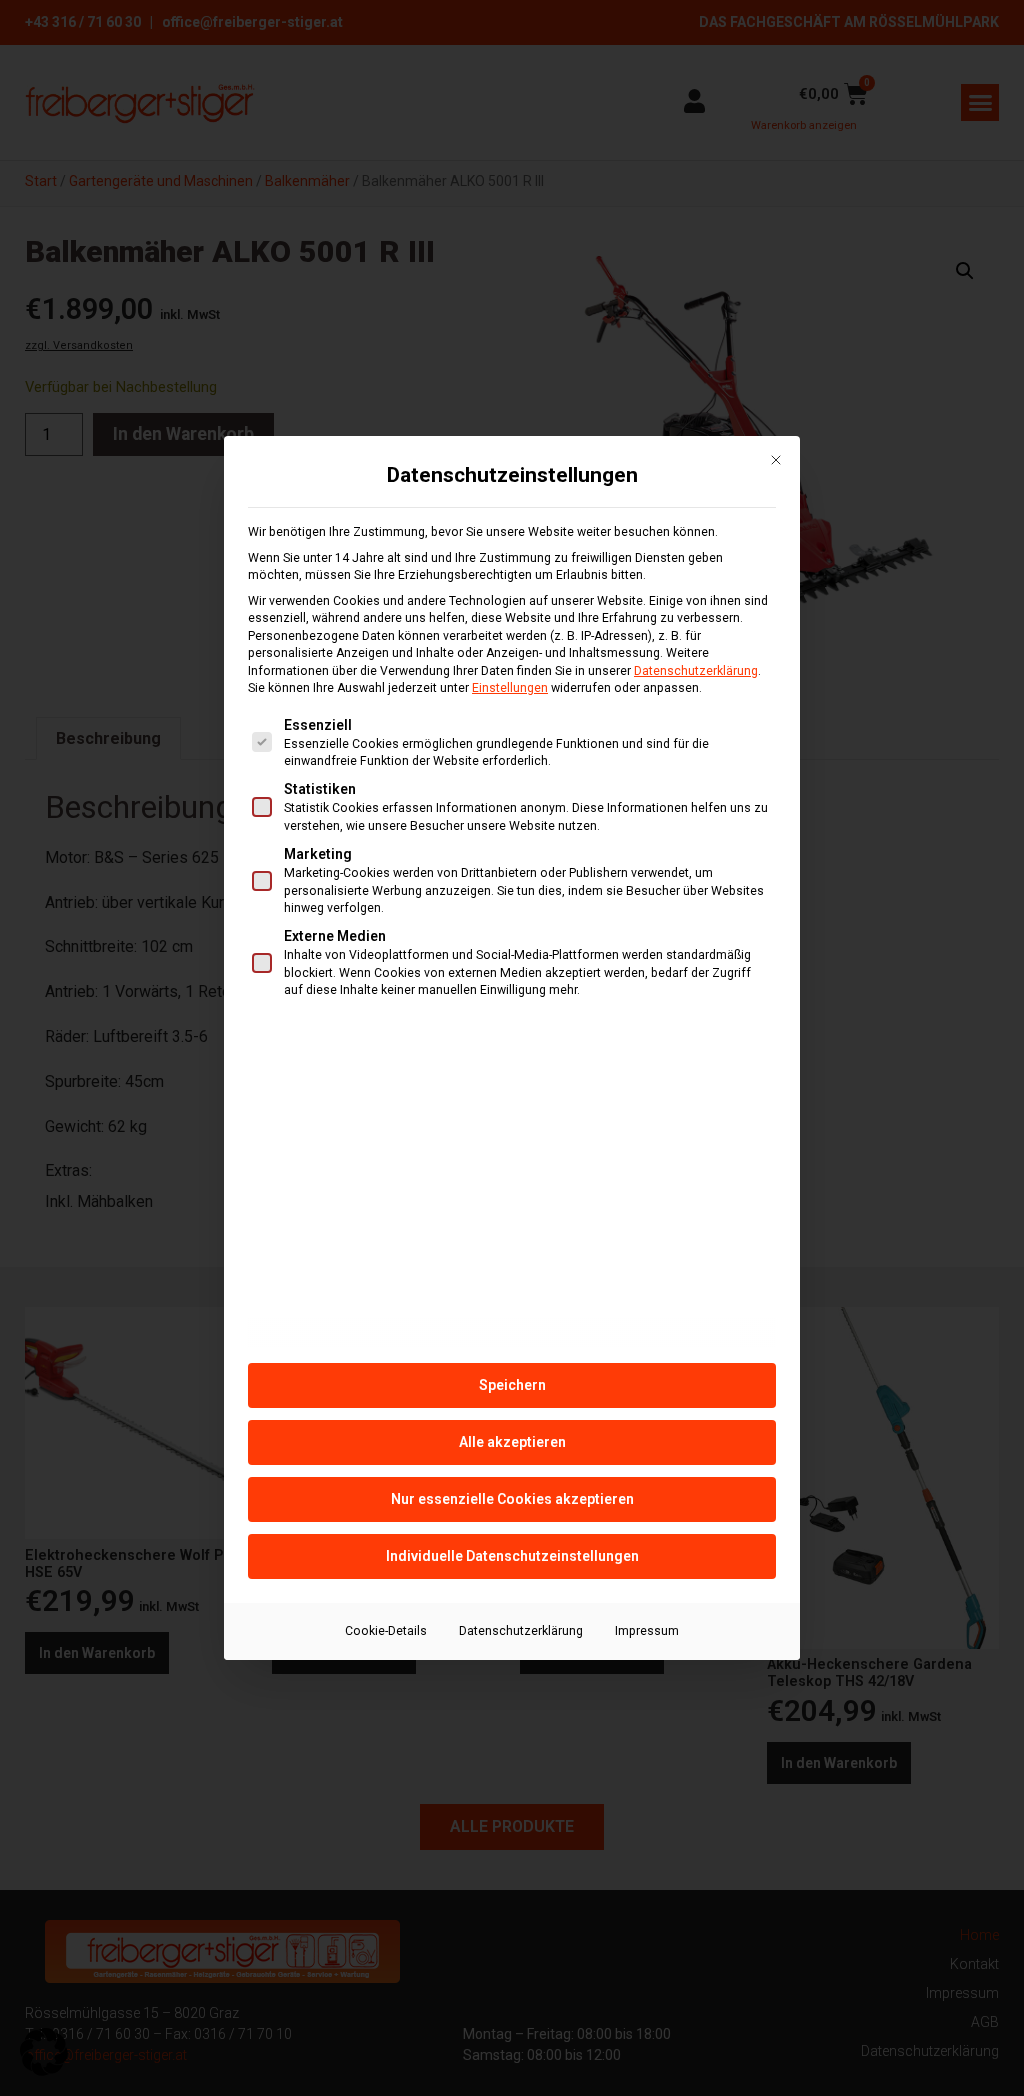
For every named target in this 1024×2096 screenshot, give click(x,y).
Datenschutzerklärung (696, 671)
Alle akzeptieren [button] (512, 1442)
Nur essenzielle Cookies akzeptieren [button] (512, 1499)
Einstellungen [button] (510, 688)
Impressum (647, 1631)
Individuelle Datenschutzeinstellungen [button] (512, 1556)
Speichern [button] (512, 1385)
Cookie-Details (386, 1631)
